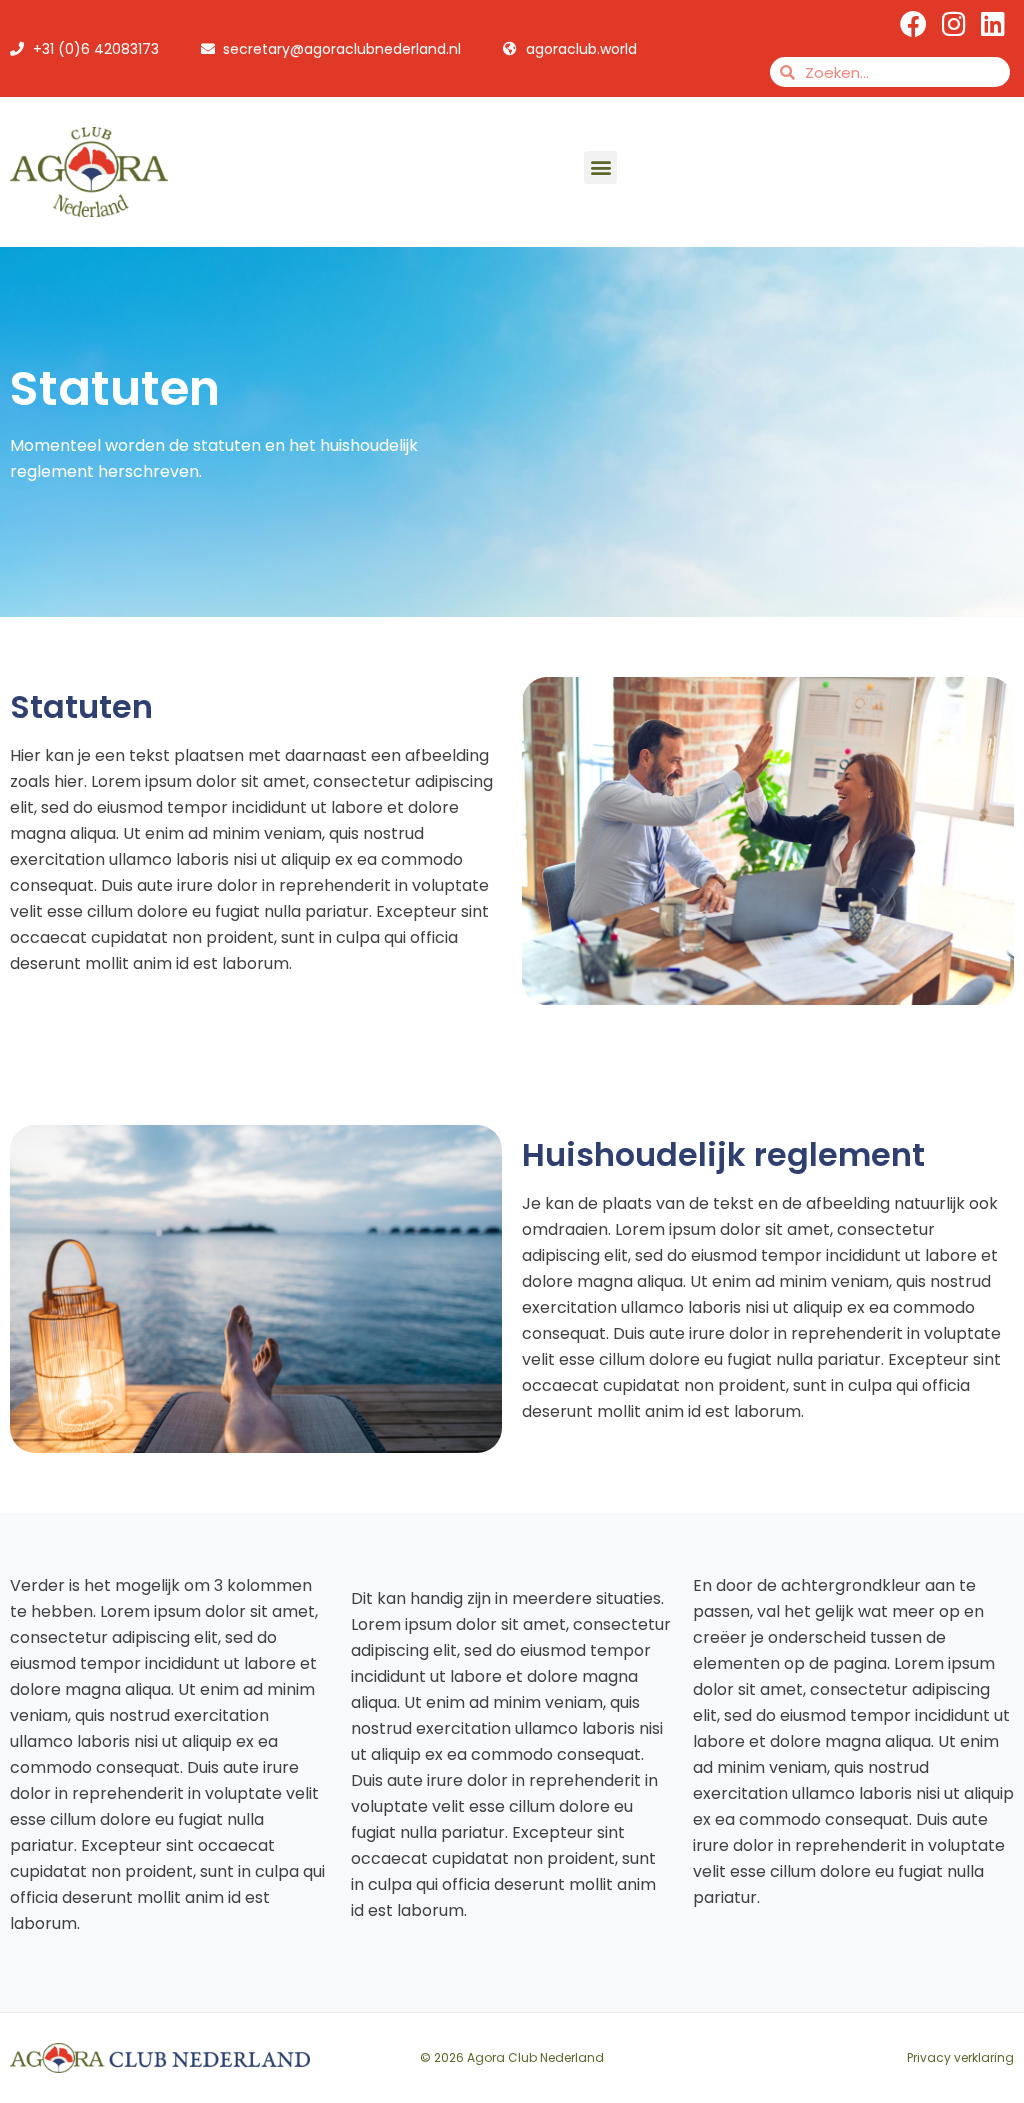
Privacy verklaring (960, 2057)
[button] (600, 167)
